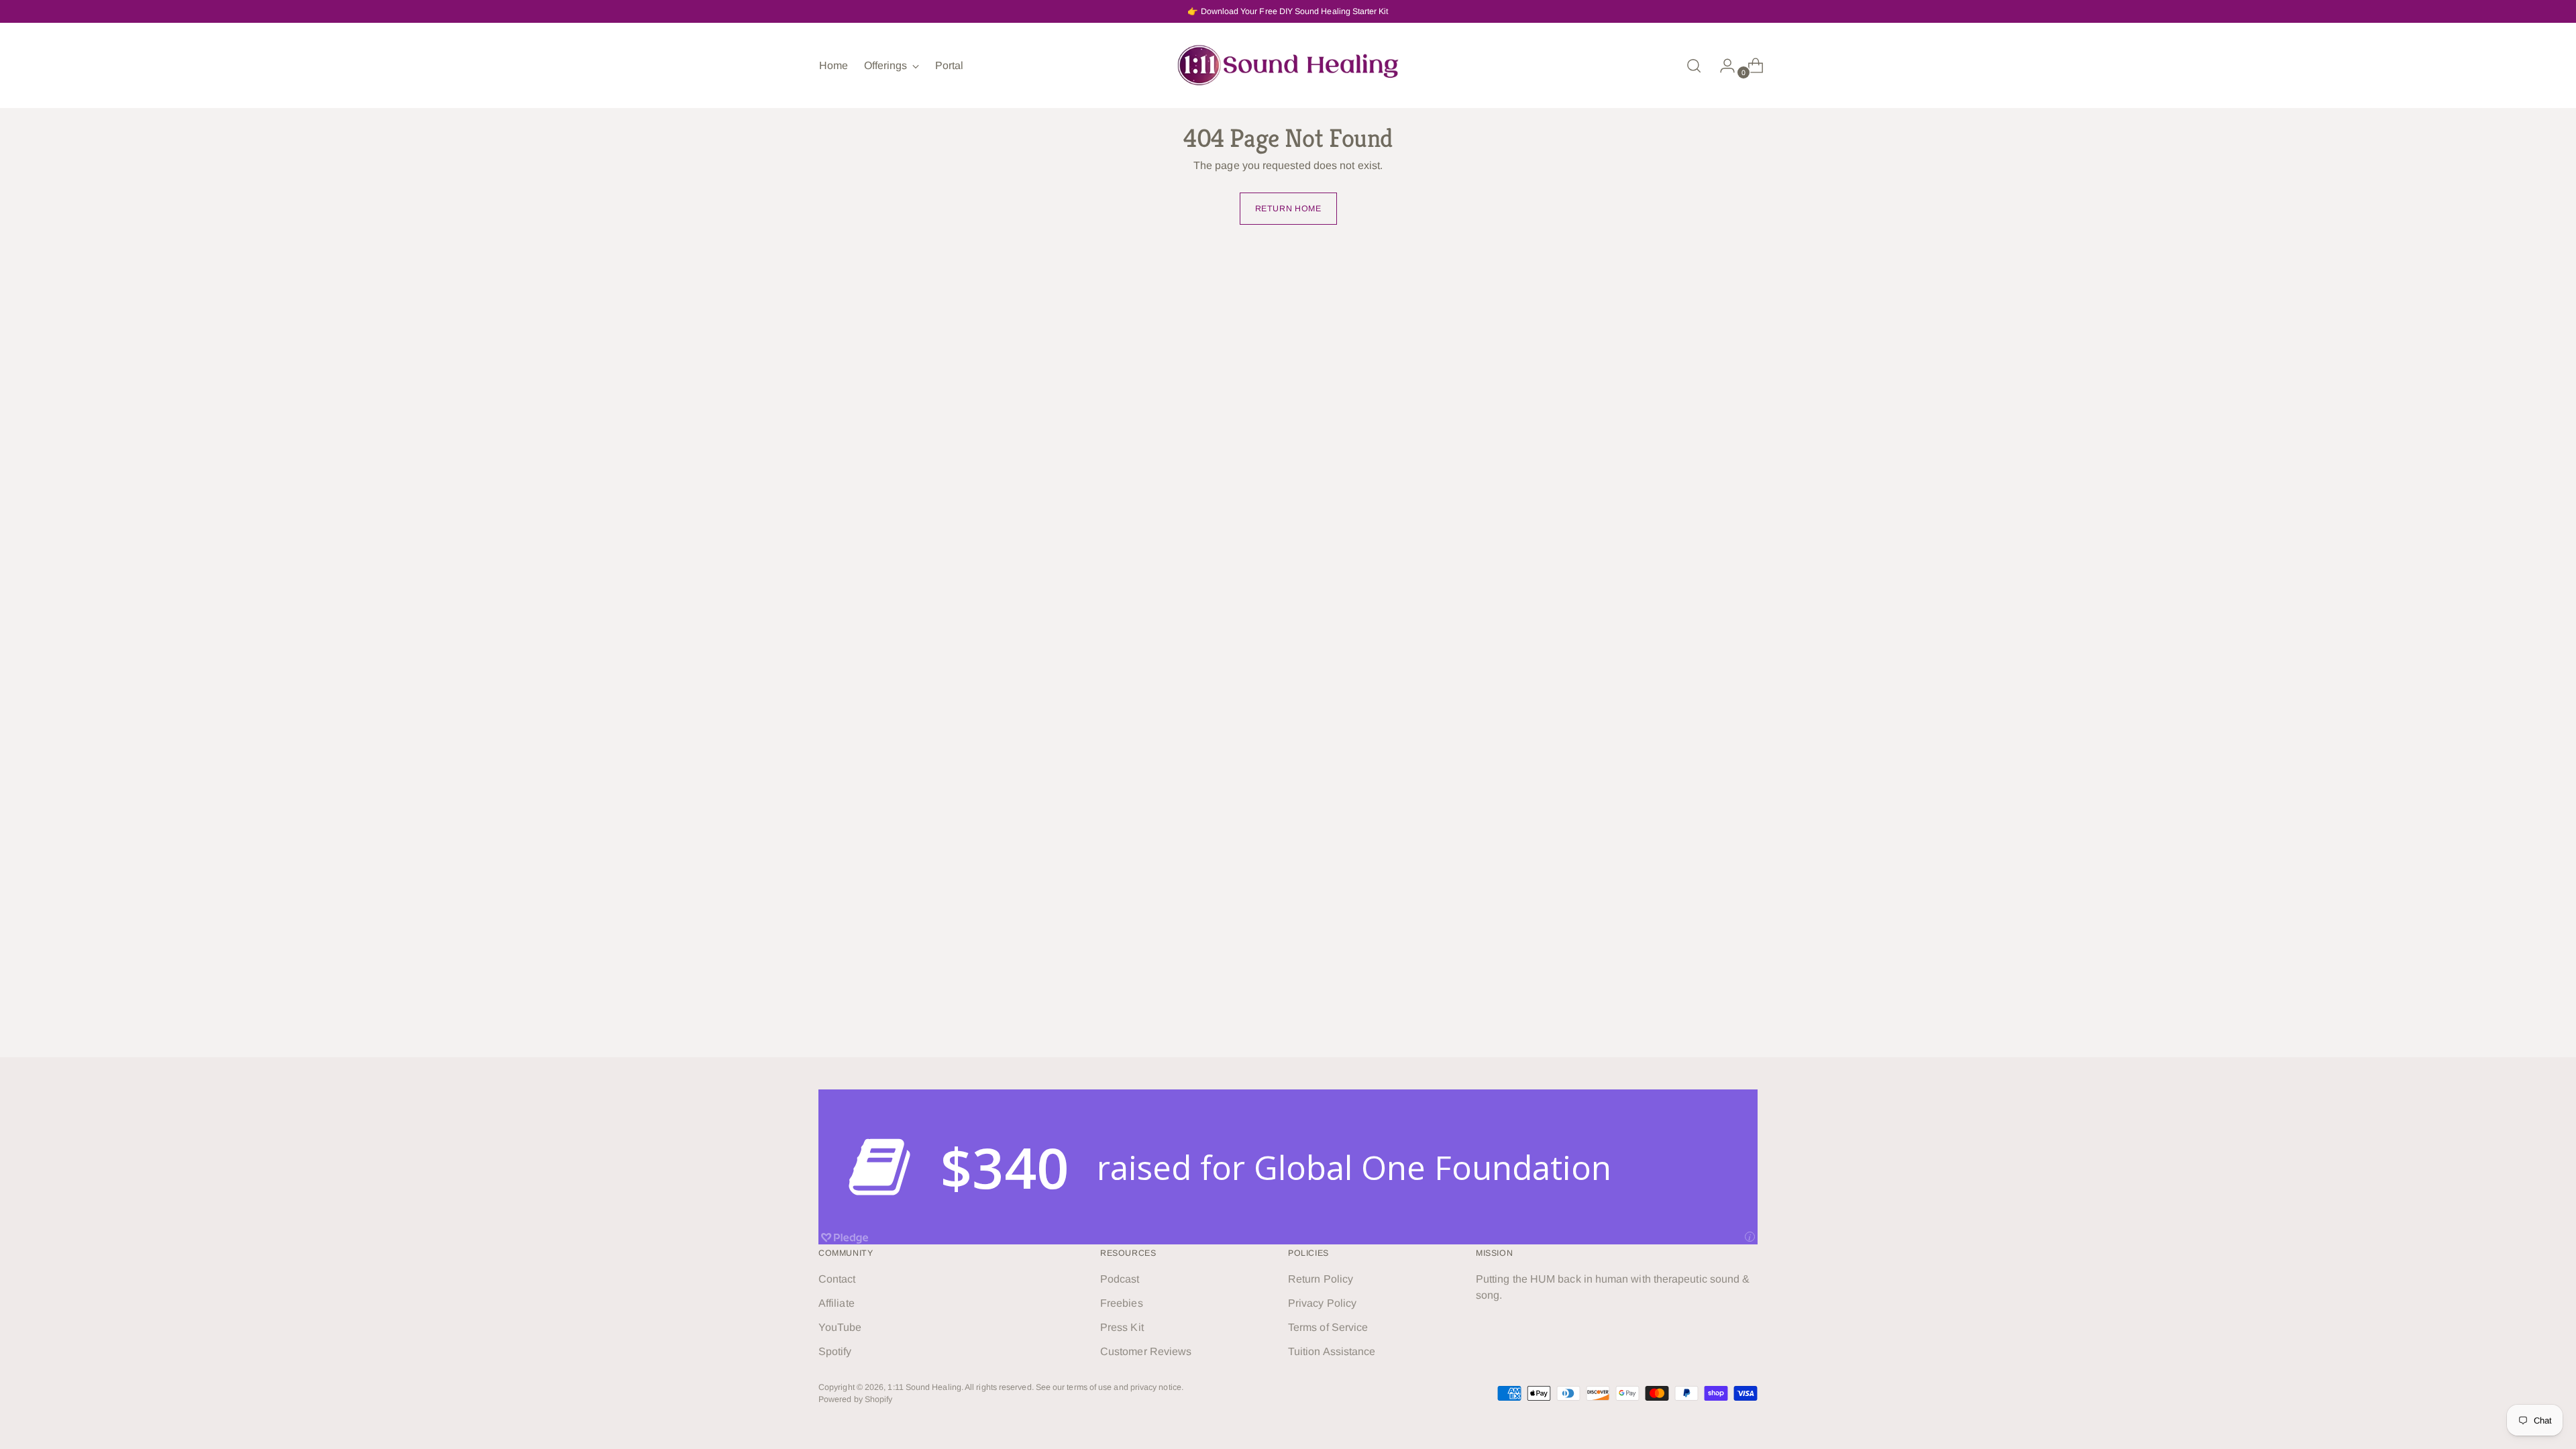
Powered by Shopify (855, 1399)
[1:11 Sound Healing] (1288, 65)
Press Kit (1122, 1327)
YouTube (840, 1327)
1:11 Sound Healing (924, 1387)
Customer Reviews (1146, 1351)
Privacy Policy (1322, 1303)
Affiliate (837, 1303)
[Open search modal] (1694, 66)
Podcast (1120, 1279)
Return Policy (1321, 1279)
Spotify (835, 1351)
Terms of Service (1328, 1327)
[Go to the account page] (1722, 66)
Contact (837, 1279)
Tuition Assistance (1332, 1351)
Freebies (1122, 1303)
